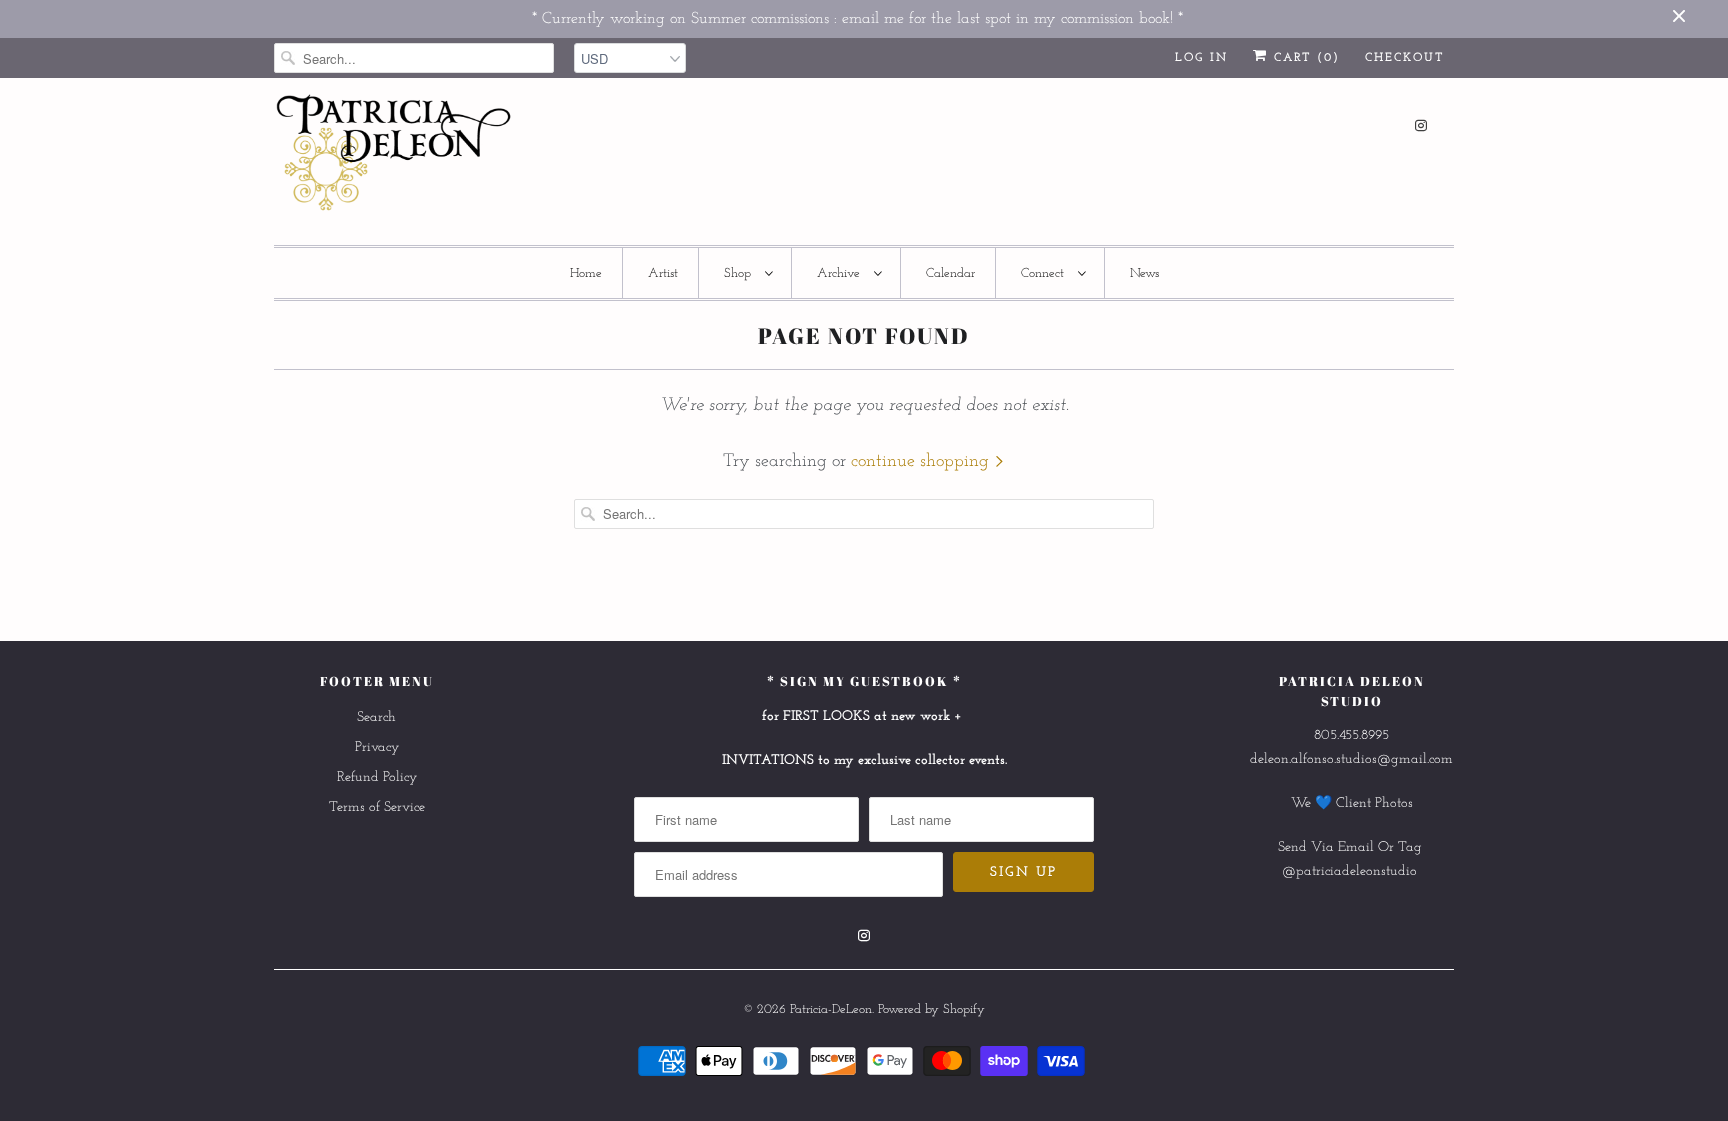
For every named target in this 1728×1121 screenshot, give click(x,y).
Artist (663, 273)
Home (586, 273)
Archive (840, 273)
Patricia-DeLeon (831, 1009)
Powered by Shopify (931, 1009)
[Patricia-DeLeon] (394, 158)
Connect (1044, 273)
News (1144, 273)
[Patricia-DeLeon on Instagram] (1421, 125)
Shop (739, 273)
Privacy (377, 747)
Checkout (1404, 58)
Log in (1201, 58)
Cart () (1304, 58)
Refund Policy (377, 777)
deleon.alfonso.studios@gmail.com (1351, 759)
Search (376, 717)
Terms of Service (377, 807)
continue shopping (922, 462)
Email (1356, 847)
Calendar (950, 273)
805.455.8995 (1351, 735)
